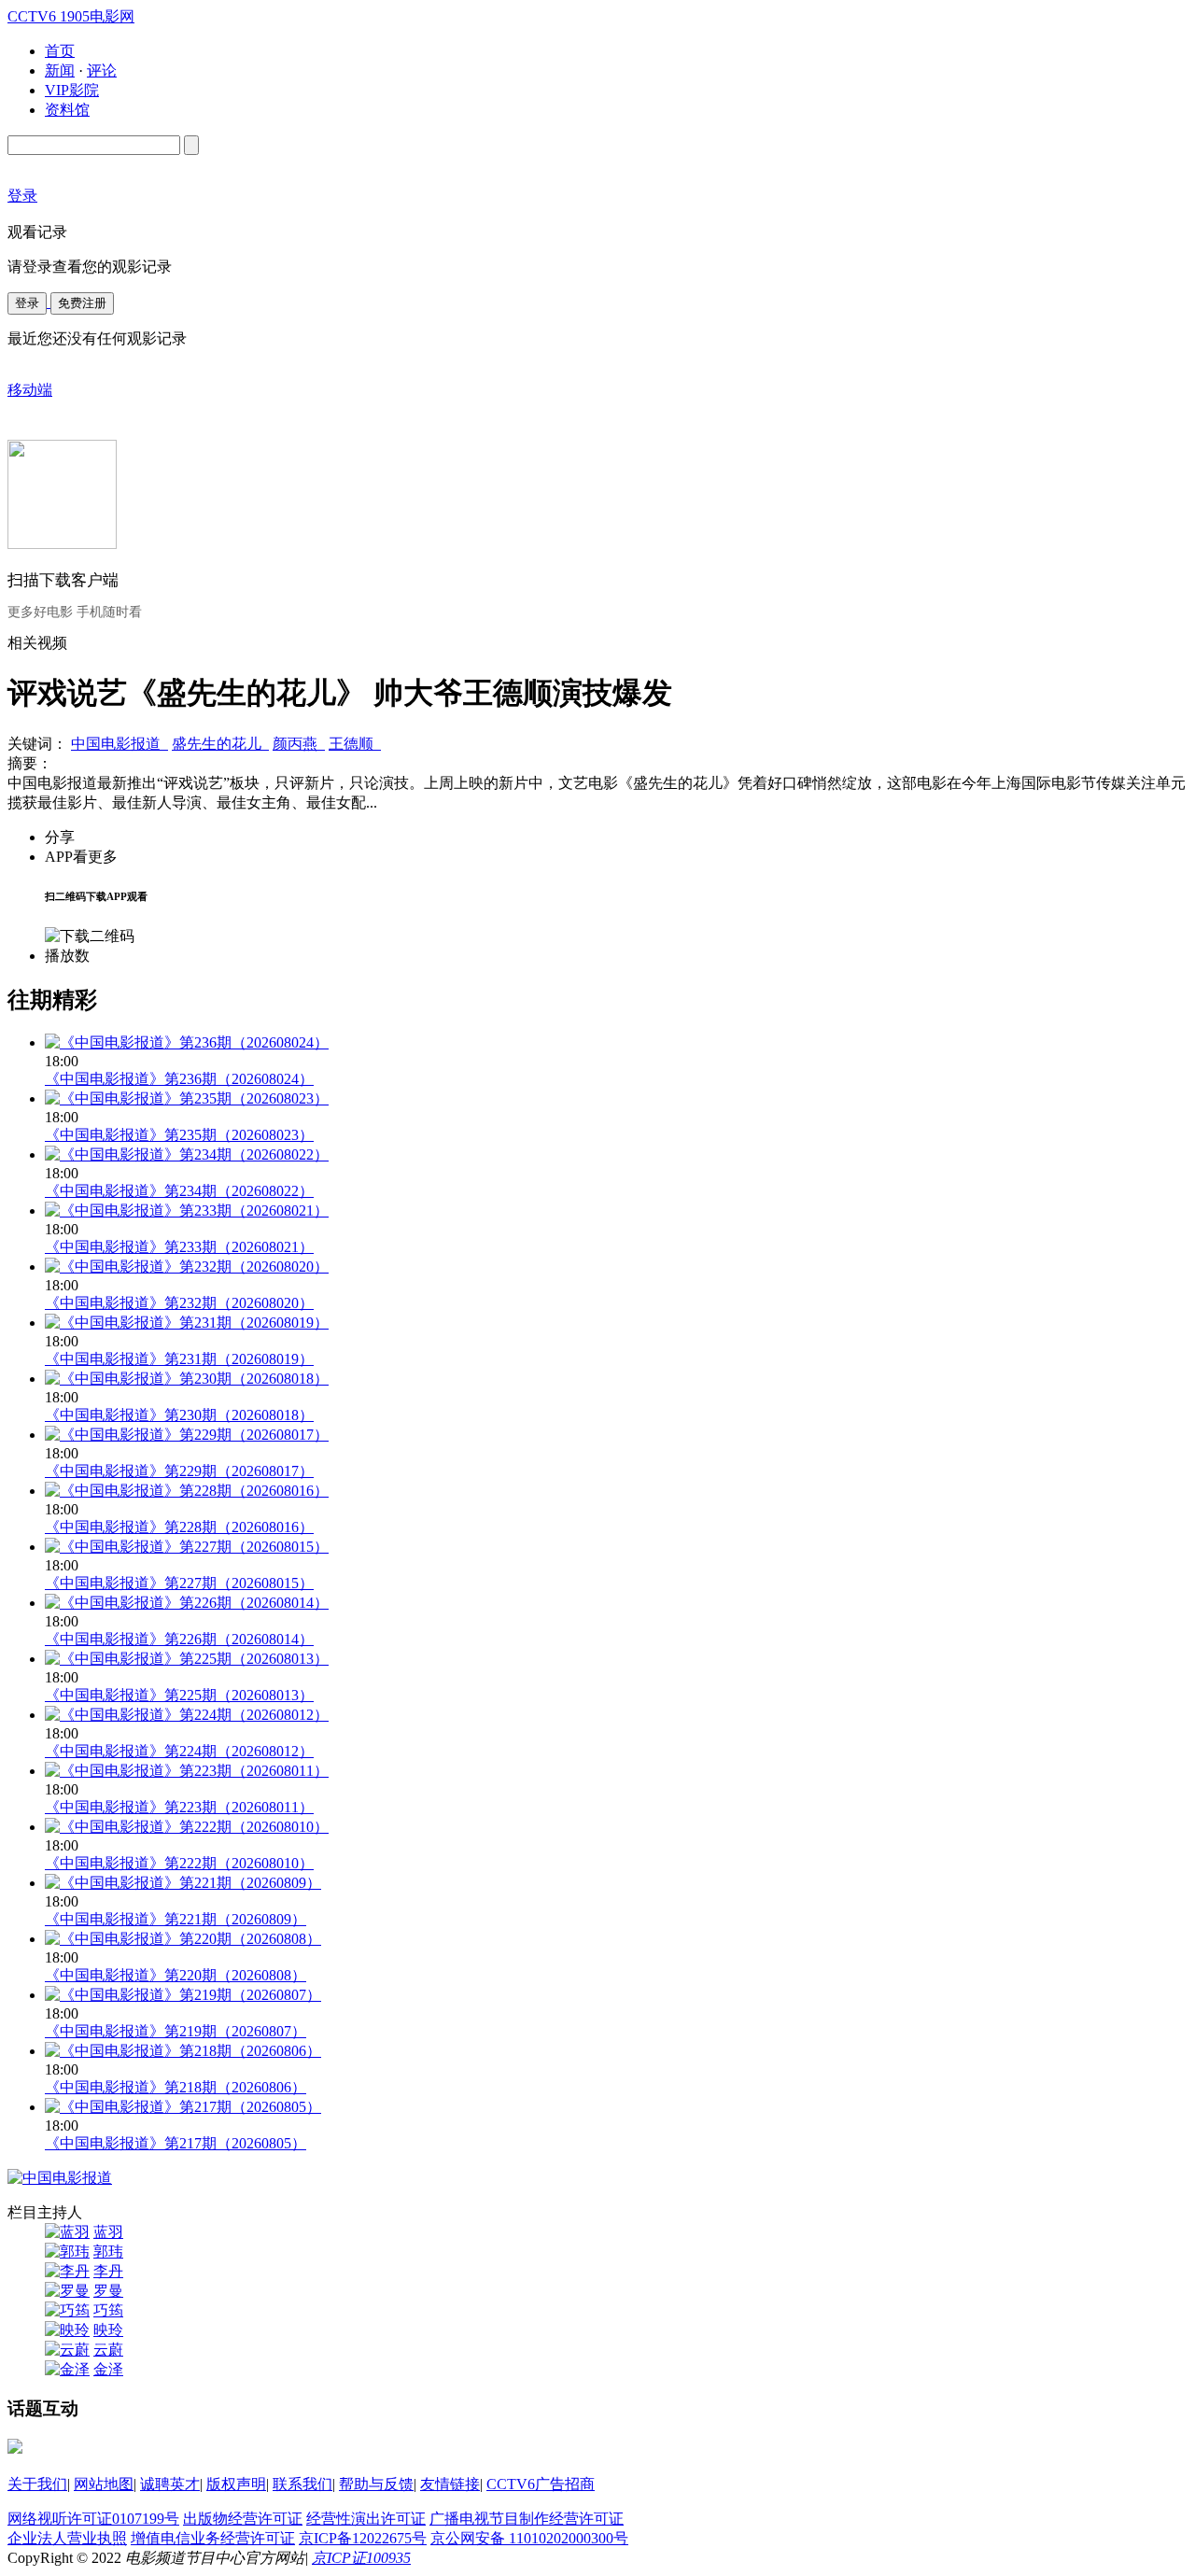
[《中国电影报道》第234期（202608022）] (187, 1154)
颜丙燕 (299, 744)
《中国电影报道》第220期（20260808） (176, 1975)
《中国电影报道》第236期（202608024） (179, 1079)
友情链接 (450, 2484)
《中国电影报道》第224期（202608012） (179, 1751)
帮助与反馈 (376, 2484)
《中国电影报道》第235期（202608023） (179, 1135)
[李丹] (67, 2271)
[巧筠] (67, 2310)
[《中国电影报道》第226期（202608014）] (187, 1603)
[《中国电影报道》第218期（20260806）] (183, 2051)
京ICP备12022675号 (363, 2538)
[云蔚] (67, 2350)
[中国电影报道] (60, 2178)
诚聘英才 (170, 2484)
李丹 (108, 2271)
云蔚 (108, 2350)
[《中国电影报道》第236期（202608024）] (187, 1042)
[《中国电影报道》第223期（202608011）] (187, 1771)
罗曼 (108, 2291)
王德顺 (355, 744)
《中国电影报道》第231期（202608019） (179, 1359)
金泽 (108, 2369)
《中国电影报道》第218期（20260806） (176, 2087)
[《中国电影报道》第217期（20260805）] (183, 2107)
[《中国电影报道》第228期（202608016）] (187, 1491)
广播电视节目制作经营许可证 (527, 2519)
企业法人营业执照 (67, 2538)
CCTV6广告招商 (541, 2484)
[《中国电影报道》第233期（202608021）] (187, 1211)
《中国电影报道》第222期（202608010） (179, 1863)
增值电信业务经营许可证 (213, 2538)
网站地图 (104, 2484)
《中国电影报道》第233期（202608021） (179, 1247)
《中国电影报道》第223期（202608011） (179, 1807)
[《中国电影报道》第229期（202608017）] (187, 1435)
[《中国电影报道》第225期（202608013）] (187, 1659)
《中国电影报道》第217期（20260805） (176, 2143)
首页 (60, 51)
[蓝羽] (67, 2232)
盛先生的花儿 (220, 744)
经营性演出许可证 (366, 2519)
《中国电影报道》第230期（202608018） (179, 1415)
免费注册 (82, 303)
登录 (27, 303)
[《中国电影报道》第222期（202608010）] (187, 1827)
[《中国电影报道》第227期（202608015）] (187, 1547)
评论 (102, 70)
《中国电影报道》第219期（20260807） (176, 2031)
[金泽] (67, 2369)
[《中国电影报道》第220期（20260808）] (183, 1939)
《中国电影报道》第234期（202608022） (179, 1191)
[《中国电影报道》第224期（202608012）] (187, 1715)
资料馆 (67, 110)
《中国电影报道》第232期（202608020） (179, 1303)
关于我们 (37, 2484)
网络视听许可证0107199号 (93, 2519)
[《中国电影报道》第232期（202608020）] (187, 1267)
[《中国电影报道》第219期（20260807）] (183, 1995)
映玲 (108, 2330)
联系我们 (302, 2484)
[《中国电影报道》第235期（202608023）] (187, 1098)
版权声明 (236, 2484)
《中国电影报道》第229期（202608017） (179, 1471)
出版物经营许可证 (243, 2519)
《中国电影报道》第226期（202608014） (179, 1639)
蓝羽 (108, 2232)
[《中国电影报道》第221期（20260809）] (183, 1883)
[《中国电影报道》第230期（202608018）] (187, 1379)
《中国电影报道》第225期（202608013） (179, 1695)
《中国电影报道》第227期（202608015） (179, 1583)
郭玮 (108, 2252)
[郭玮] (67, 2252)
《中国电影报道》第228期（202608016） (179, 1527)
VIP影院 (72, 90)
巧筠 (108, 2310)
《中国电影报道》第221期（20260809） (176, 1919)
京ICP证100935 (361, 2558)
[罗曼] (67, 2291)
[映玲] (67, 2330)
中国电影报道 (119, 744)
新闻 (60, 70)
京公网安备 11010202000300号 (529, 2538)
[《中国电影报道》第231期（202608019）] (187, 1323)
